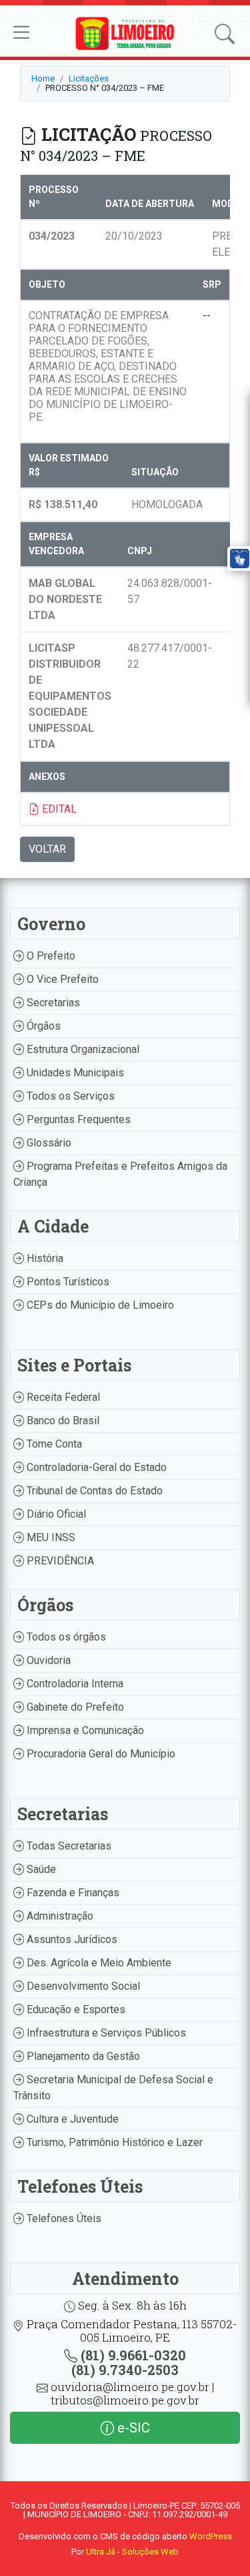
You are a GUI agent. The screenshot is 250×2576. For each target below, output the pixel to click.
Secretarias (52, 1003)
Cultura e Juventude (71, 2119)
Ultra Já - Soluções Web (132, 2552)
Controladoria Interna (74, 1684)
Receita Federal (62, 1397)
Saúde (40, 1869)
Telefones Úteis (63, 2218)
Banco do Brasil (62, 1421)
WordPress (211, 2536)
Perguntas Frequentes (77, 1119)
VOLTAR (47, 849)
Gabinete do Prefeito (74, 1707)
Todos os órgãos (65, 1637)
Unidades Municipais (74, 1073)
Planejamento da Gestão (82, 2056)
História (44, 1258)
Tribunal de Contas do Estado (93, 1491)
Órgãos (42, 1026)
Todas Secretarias (68, 1846)
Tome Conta (53, 1444)
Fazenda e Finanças (72, 1893)
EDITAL (58, 809)
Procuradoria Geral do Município (100, 1754)
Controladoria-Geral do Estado (95, 1467)
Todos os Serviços (69, 1096)
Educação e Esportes (75, 2009)
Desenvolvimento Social (82, 1986)
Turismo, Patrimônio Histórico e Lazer (113, 2142)
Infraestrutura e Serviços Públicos (105, 2033)
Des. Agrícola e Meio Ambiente (98, 1963)
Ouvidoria (47, 1660)
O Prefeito (50, 956)
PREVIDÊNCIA (59, 1561)
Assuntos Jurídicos (71, 1939)
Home (43, 78)
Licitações (89, 78)
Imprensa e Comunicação (84, 1730)
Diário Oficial (55, 1514)
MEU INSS (50, 1537)
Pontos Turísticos (67, 1282)
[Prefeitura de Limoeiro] (125, 32)
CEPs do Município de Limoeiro (99, 1305)
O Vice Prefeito (61, 979)
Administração (59, 1916)
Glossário (48, 1143)
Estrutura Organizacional (82, 1049)
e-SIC (132, 2428)
